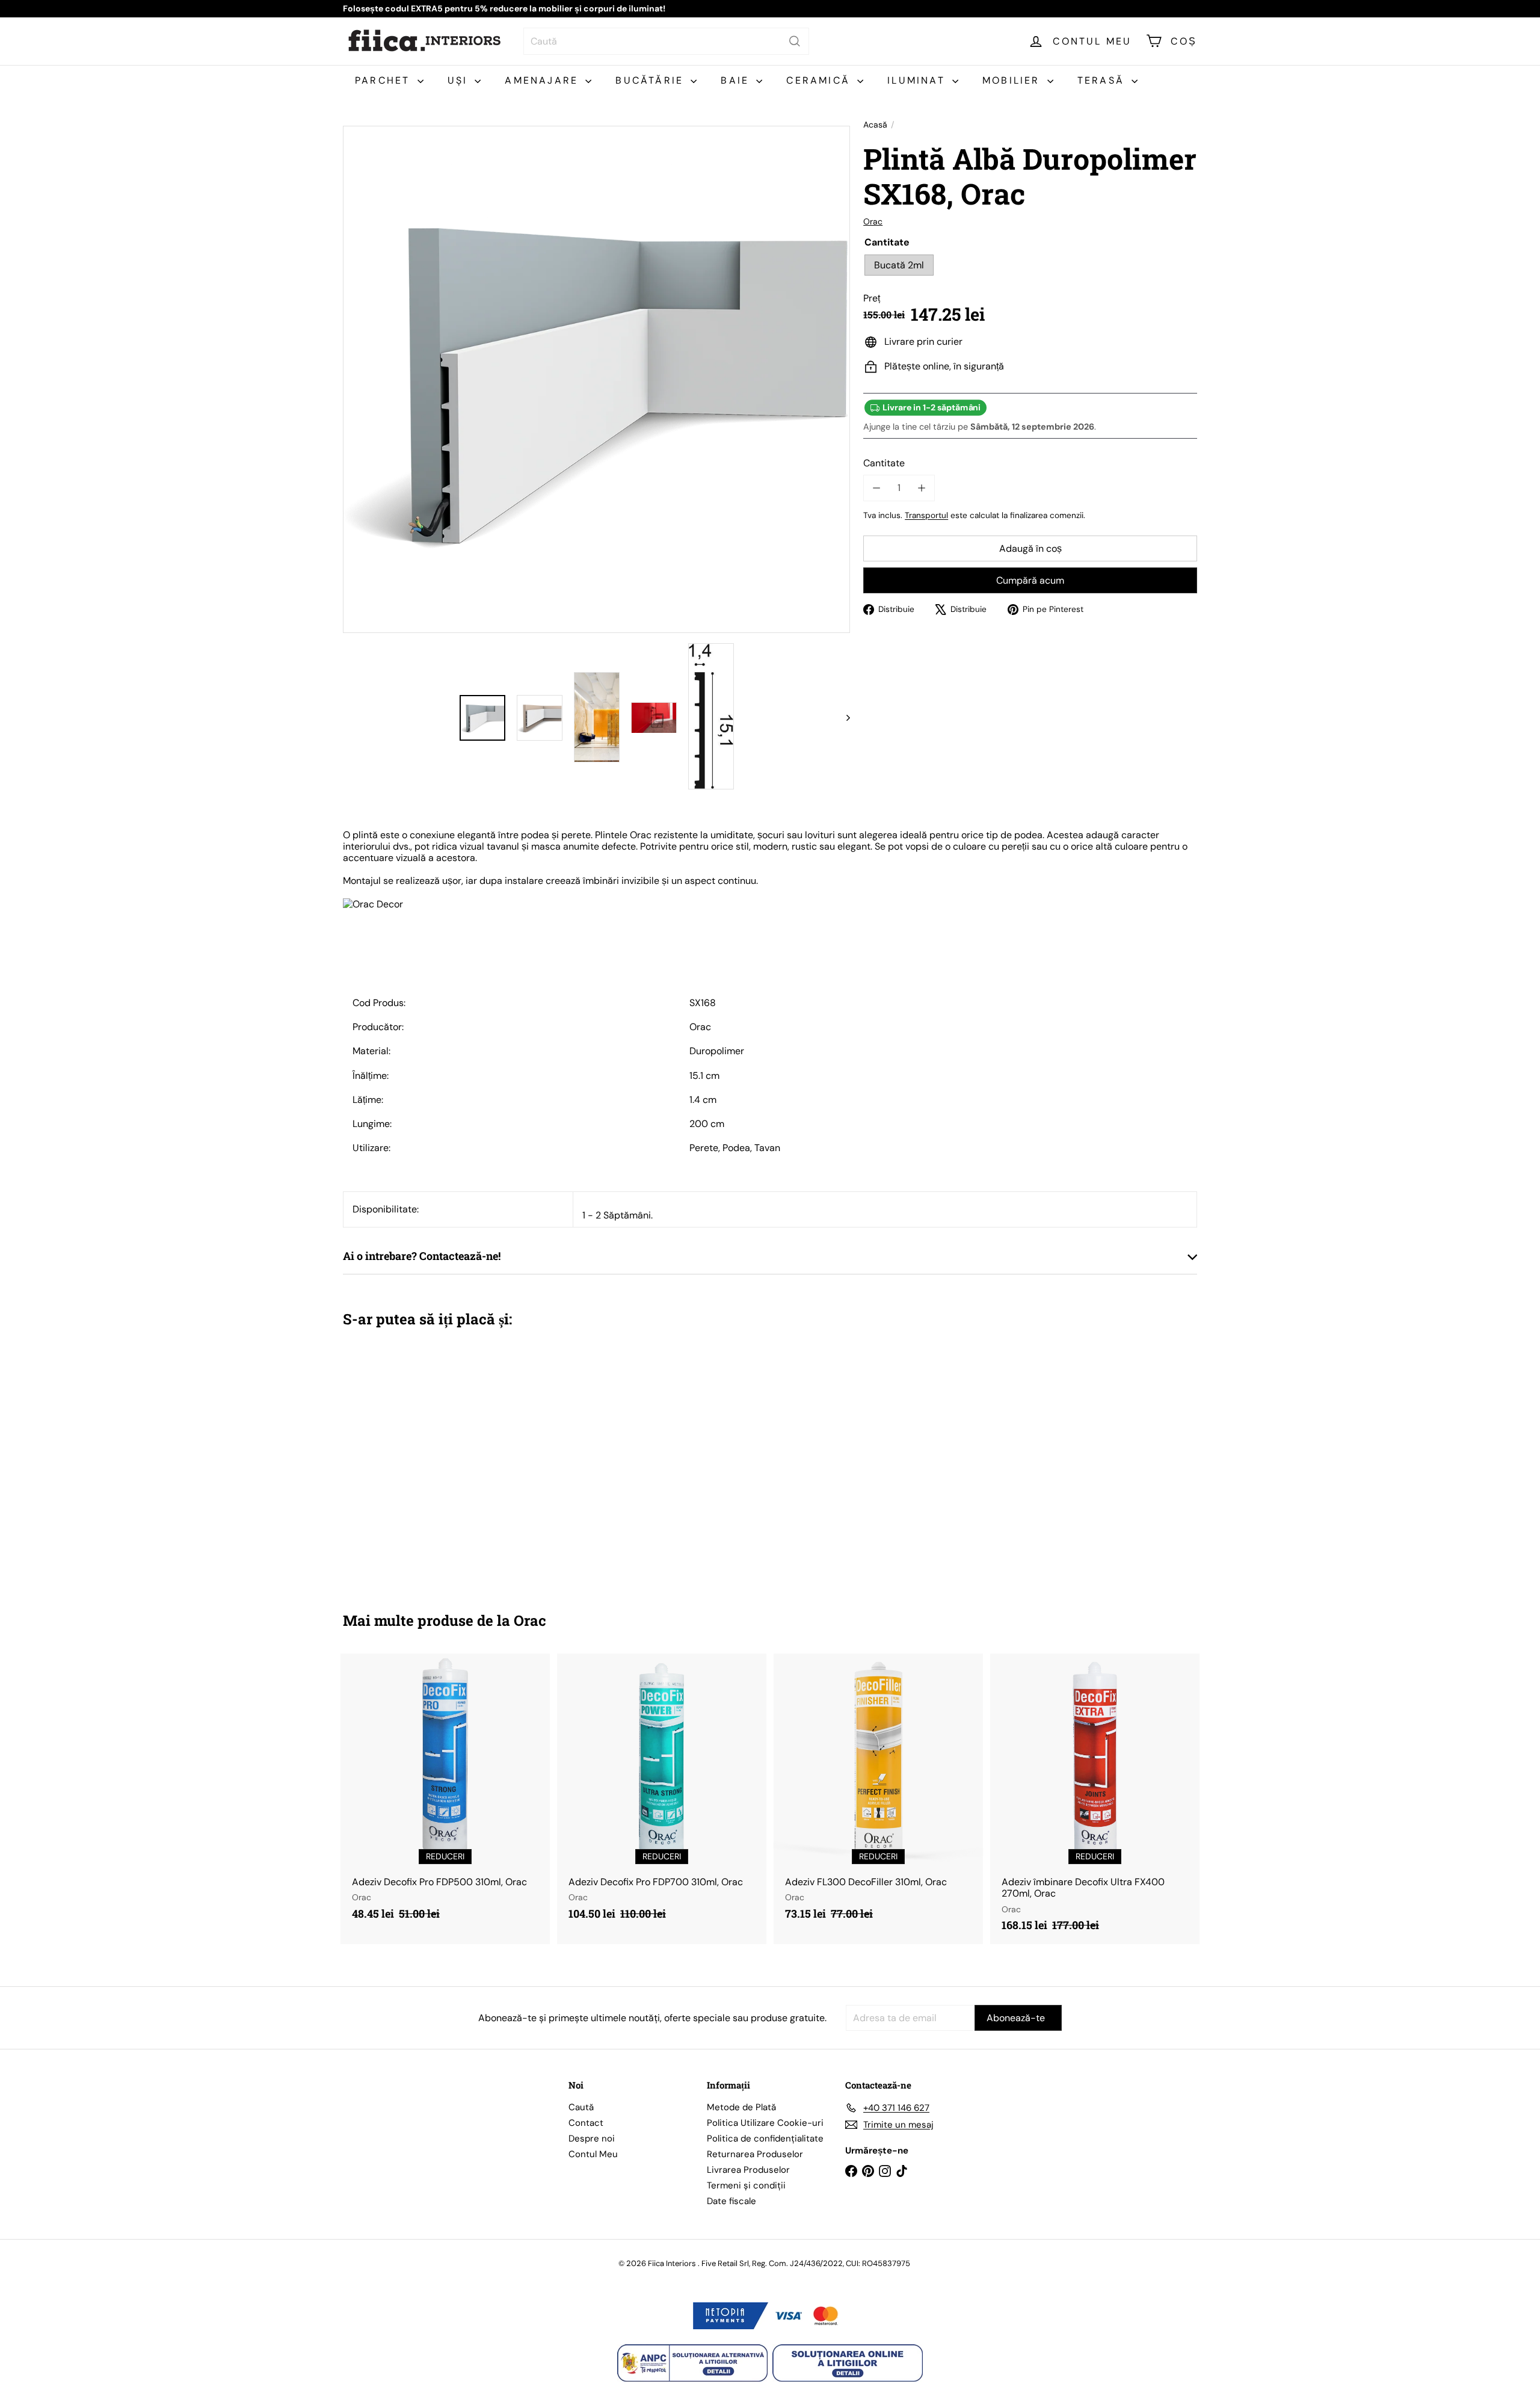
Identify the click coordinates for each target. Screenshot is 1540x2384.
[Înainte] (842, 718)
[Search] (795, 41)
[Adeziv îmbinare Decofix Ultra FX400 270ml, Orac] (1095, 1799)
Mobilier (1013, 80)
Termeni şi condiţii (746, 2185)
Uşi (460, 80)
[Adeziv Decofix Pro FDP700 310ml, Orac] (662, 1793)
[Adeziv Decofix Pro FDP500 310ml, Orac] (445, 1793)
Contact (586, 2123)
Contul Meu (593, 2154)
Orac (530, 1620)
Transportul (926, 515)
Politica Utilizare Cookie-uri (765, 2123)
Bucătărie (651, 80)
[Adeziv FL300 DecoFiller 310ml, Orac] (878, 1793)
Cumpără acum (1030, 580)
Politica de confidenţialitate (765, 2138)
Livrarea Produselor (748, 2170)
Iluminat (918, 80)
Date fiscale (731, 2201)
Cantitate (884, 463)
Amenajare (544, 80)
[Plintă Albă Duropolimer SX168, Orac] (409, 1461)
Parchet (385, 80)
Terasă (1103, 80)
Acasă (875, 125)
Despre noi (592, 2138)
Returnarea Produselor (755, 2154)
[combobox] (666, 41)
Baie (737, 80)
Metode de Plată (741, 2107)
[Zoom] (596, 379)
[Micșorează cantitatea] (876, 488)
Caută (581, 2107)
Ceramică (820, 80)
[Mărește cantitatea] (921, 488)
